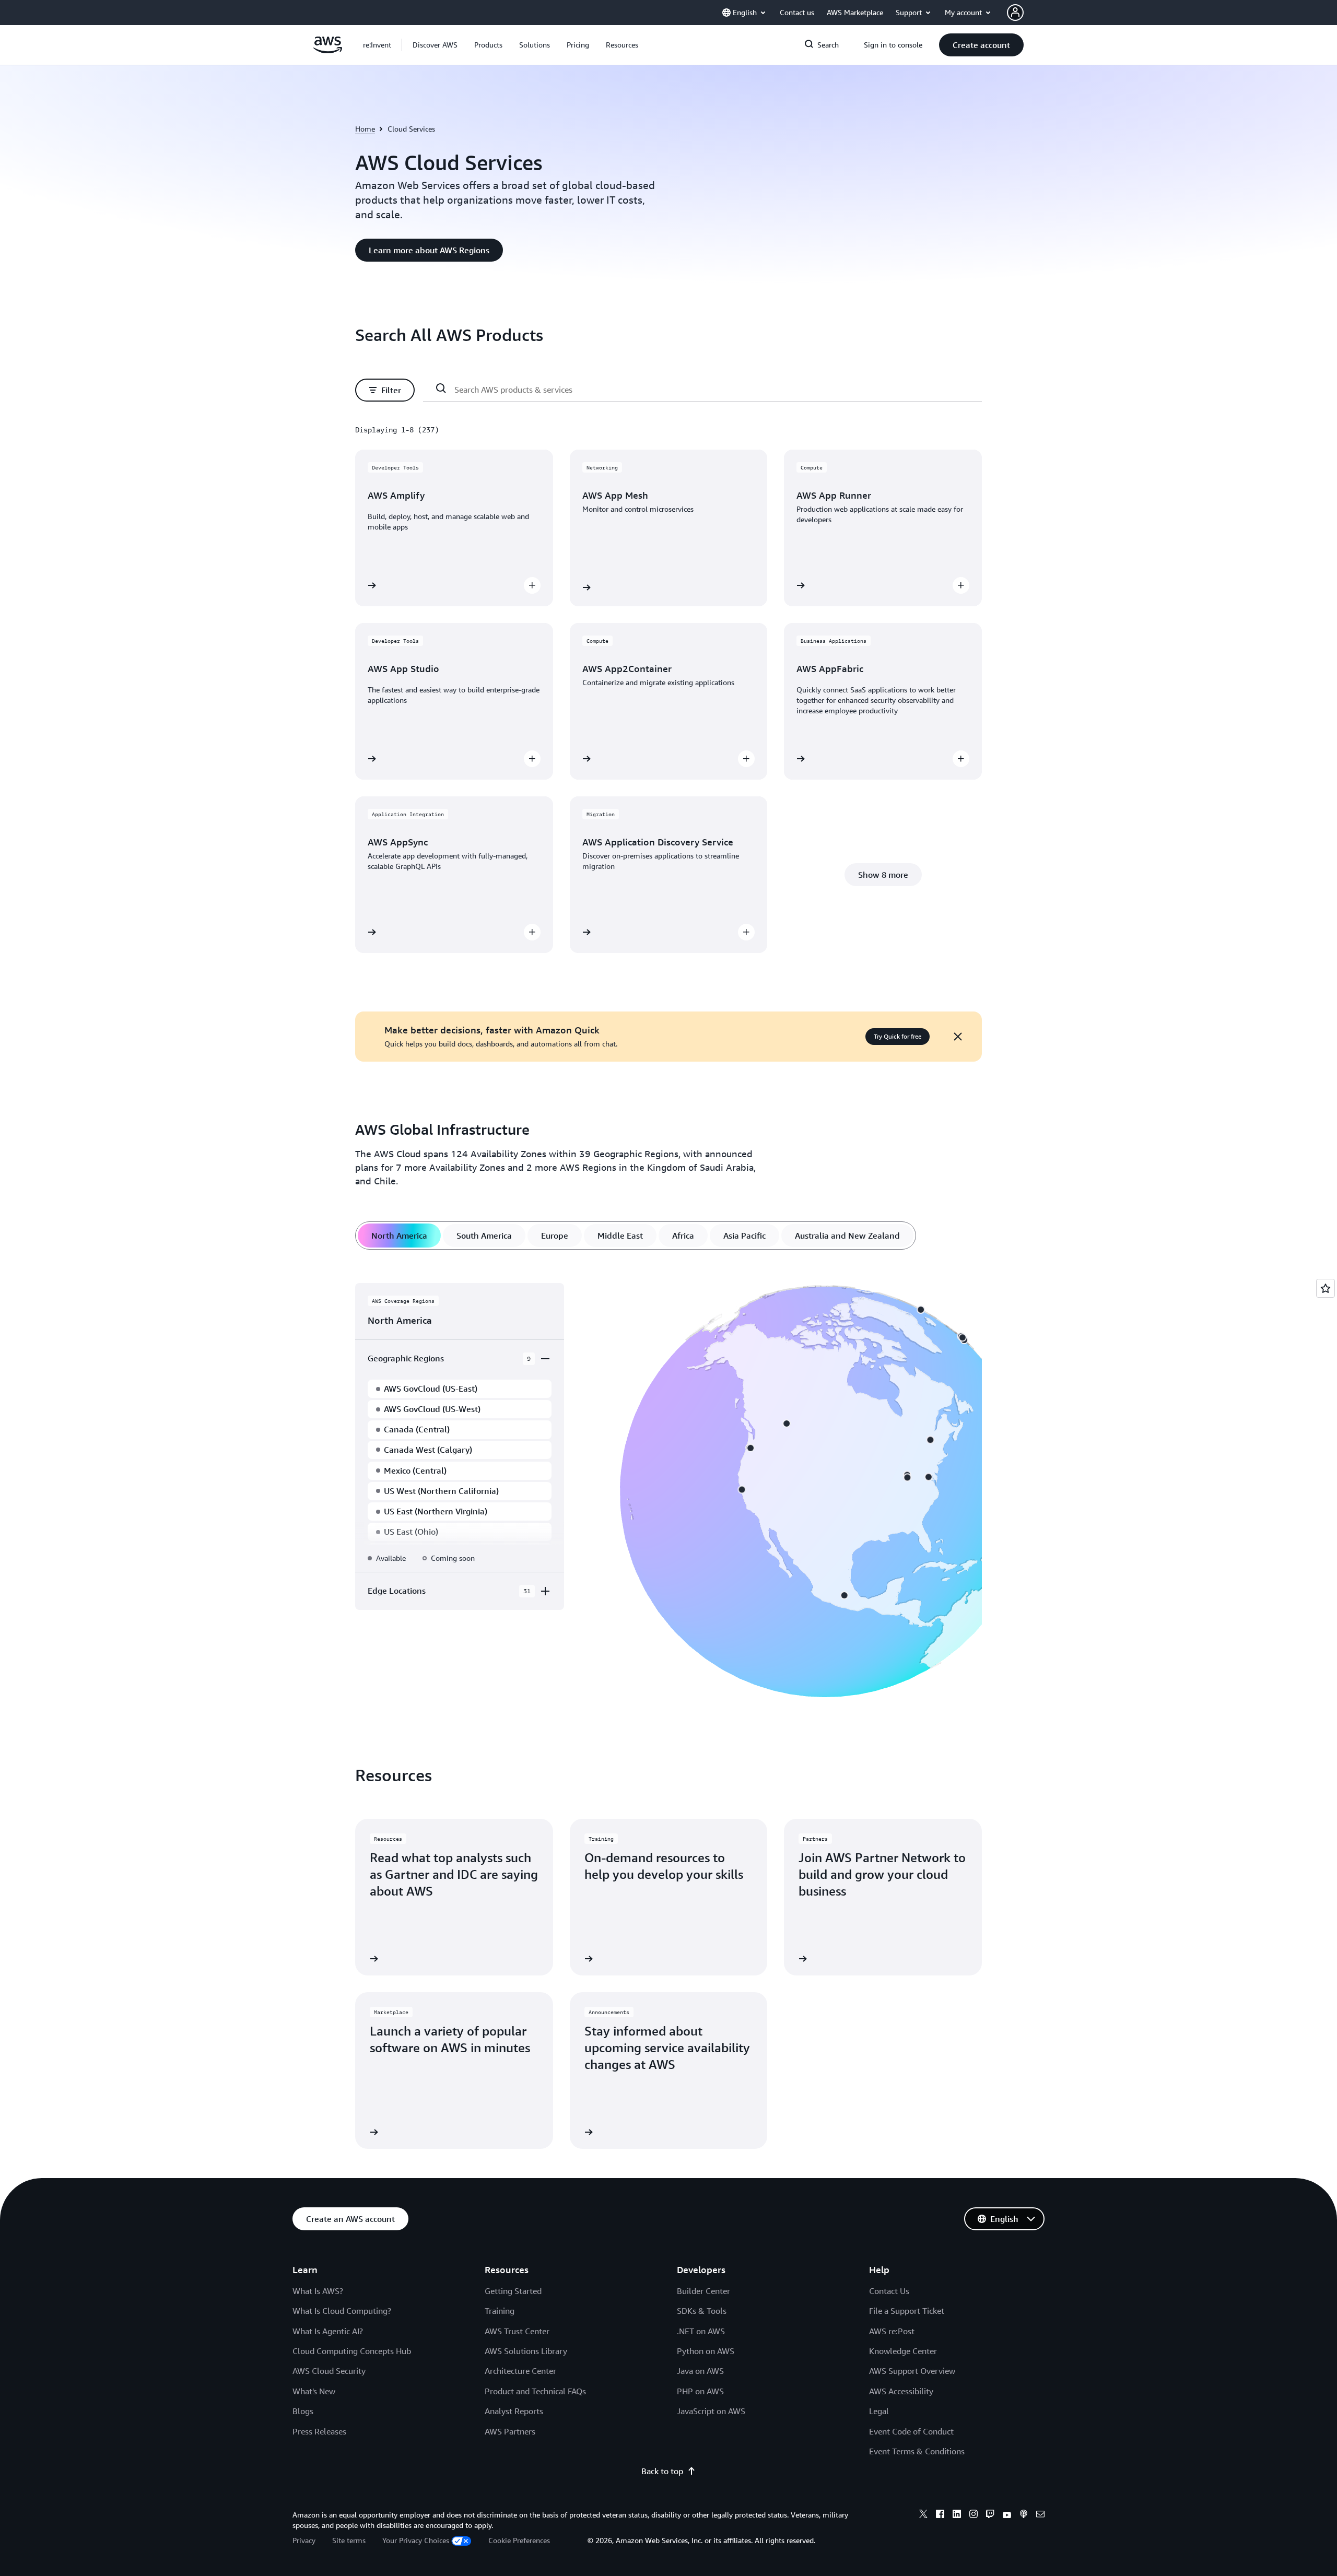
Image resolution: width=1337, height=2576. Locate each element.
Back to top (662, 2471)
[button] (435, 45)
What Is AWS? (318, 2291)
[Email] (1040, 2515)
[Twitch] (990, 2515)
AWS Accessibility (901, 2391)
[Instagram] (974, 2515)
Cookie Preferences (519, 2540)
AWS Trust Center (517, 2331)
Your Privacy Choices (416, 2540)
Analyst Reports (514, 2411)
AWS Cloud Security (329, 2371)
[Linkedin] (957, 2515)
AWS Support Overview (912, 2371)
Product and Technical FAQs (535, 2391)
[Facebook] (940, 2515)
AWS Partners (510, 2431)
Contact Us (889, 2291)
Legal (879, 2411)
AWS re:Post (892, 2331)
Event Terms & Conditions (917, 2451)
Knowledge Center (903, 2351)
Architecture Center (520, 2371)
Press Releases (319, 2431)
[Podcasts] (1024, 2515)
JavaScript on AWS (711, 2411)
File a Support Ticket (907, 2311)
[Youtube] (1007, 2515)
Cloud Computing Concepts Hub (352, 2351)
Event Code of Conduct (911, 2431)
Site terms (349, 2540)
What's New (314, 2391)
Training (500, 2311)
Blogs (303, 2411)
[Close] (958, 1037)
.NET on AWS (701, 2331)
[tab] (399, 1236)
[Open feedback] (1326, 1288)
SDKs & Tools (702, 2311)
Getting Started (513, 2291)
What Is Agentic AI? (328, 2331)
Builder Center (703, 2291)
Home (365, 129)
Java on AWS (700, 2371)
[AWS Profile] (1015, 13)
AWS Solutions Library (526, 2351)
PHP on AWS (700, 2391)
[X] (923, 2515)
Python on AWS (706, 2351)
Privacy (304, 2540)
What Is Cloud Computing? (342, 2311)
